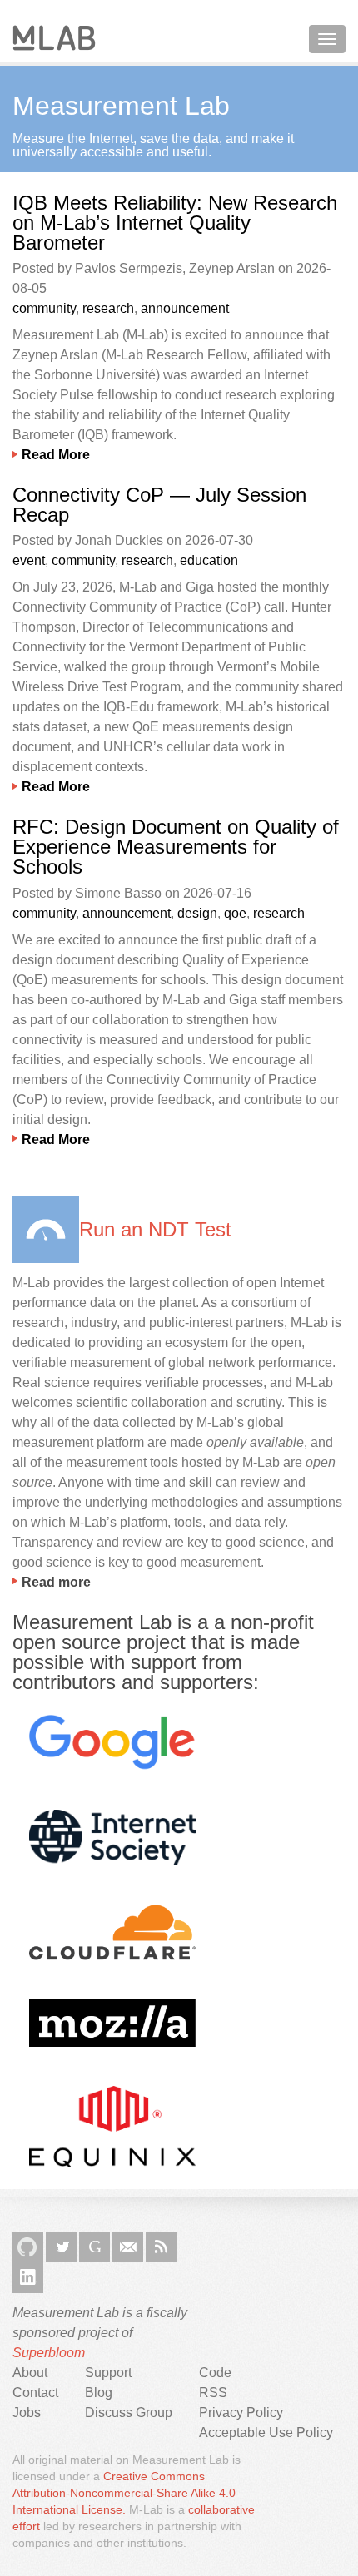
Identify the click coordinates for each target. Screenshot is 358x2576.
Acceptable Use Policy (266, 2432)
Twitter (61, 2247)
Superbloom (49, 2353)
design (197, 913)
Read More (56, 455)
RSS (161, 2247)
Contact (35, 2393)
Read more (56, 1582)
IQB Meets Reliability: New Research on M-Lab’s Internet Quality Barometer (175, 223)
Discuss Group (129, 2413)
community (44, 308)
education (209, 560)
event (29, 560)
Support (108, 2373)
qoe (235, 913)
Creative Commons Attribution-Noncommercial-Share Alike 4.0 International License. (124, 2493)
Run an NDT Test (155, 1229)
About (30, 2373)
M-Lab (54, 38)
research (108, 308)
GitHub (28, 2247)
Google (94, 2247)
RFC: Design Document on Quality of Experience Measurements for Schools (176, 847)
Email (128, 2247)
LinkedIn (28, 2278)
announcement (185, 308)
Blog (99, 2393)
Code (215, 2373)
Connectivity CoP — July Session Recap (159, 505)
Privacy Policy (241, 2413)
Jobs (27, 2413)
